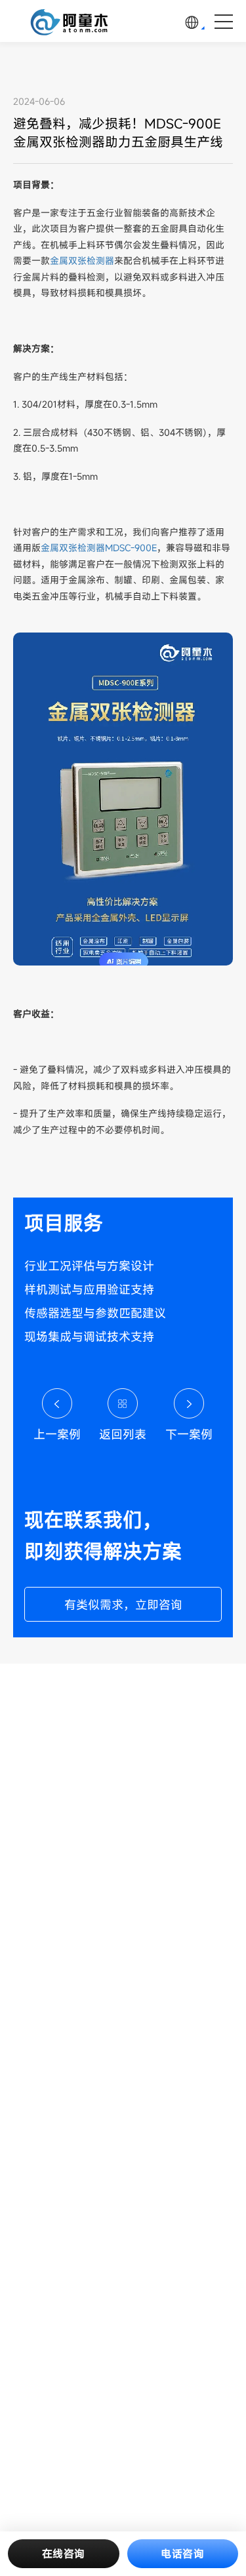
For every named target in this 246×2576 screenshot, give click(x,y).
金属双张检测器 (82, 261)
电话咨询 (182, 2554)
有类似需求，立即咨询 (123, 1605)
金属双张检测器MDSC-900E (99, 548)
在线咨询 (64, 2554)
